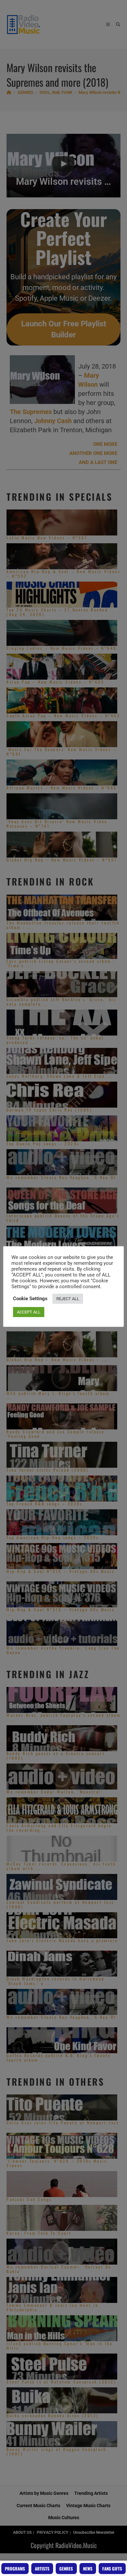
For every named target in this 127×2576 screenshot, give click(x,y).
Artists (42, 2569)
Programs (15, 2569)
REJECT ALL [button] (68, 1299)
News (88, 2569)
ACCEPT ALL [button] (29, 1312)
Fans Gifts (112, 2569)
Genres (66, 2569)
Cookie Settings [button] (30, 1299)
